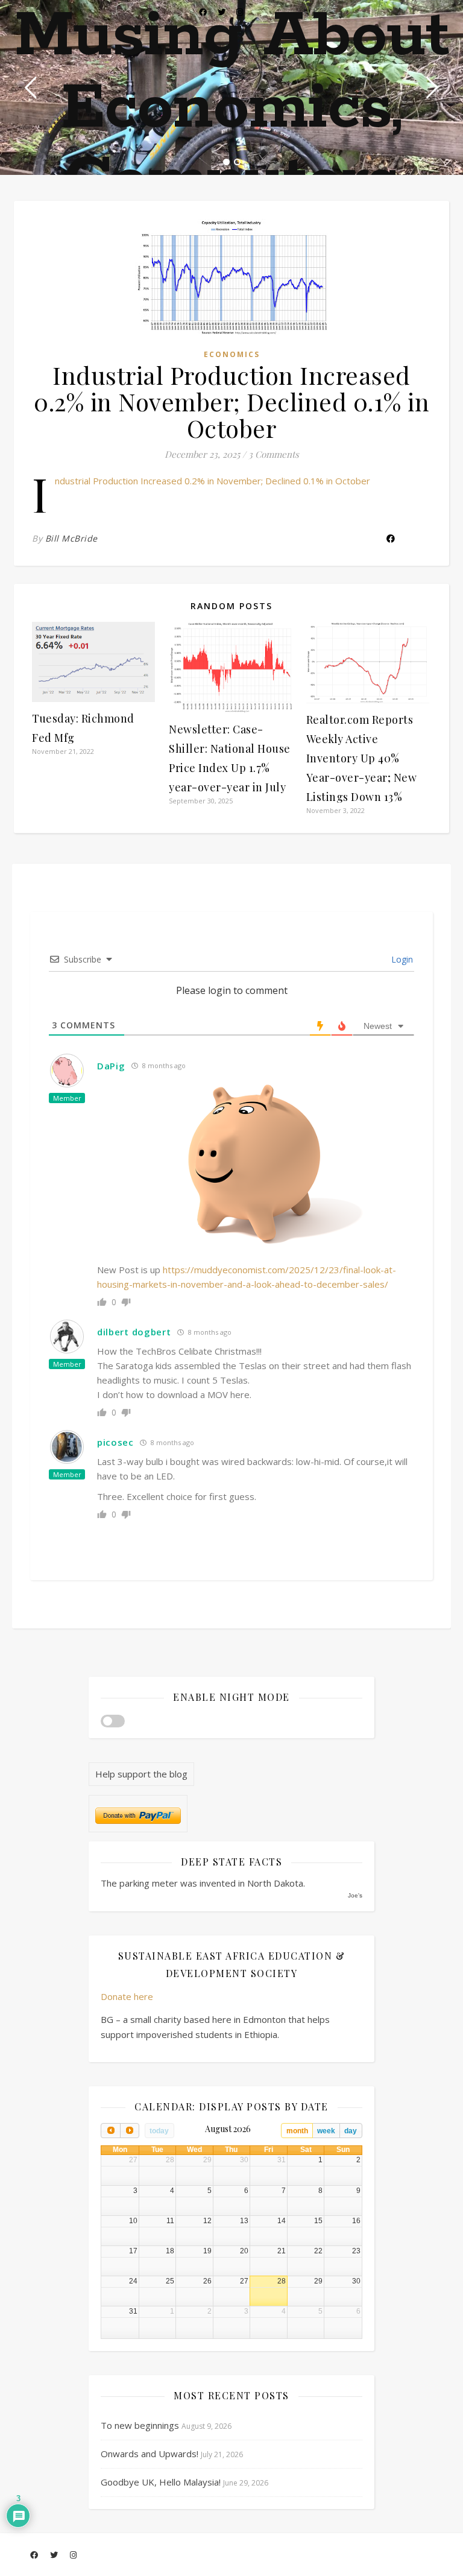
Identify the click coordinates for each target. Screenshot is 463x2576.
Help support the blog (141, 1774)
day (351, 2131)
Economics (232, 354)
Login (401, 959)
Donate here (127, 1996)
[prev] (110, 2131)
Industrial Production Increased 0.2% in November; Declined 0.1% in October (213, 481)
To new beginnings (140, 2425)
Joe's (355, 1895)
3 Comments (274, 454)
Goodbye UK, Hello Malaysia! (161, 2482)
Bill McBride (71, 538)
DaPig (111, 1066)
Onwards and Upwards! (150, 2454)
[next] (130, 2131)
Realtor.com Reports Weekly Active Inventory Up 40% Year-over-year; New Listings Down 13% (362, 758)
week (326, 2131)
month (297, 2131)
